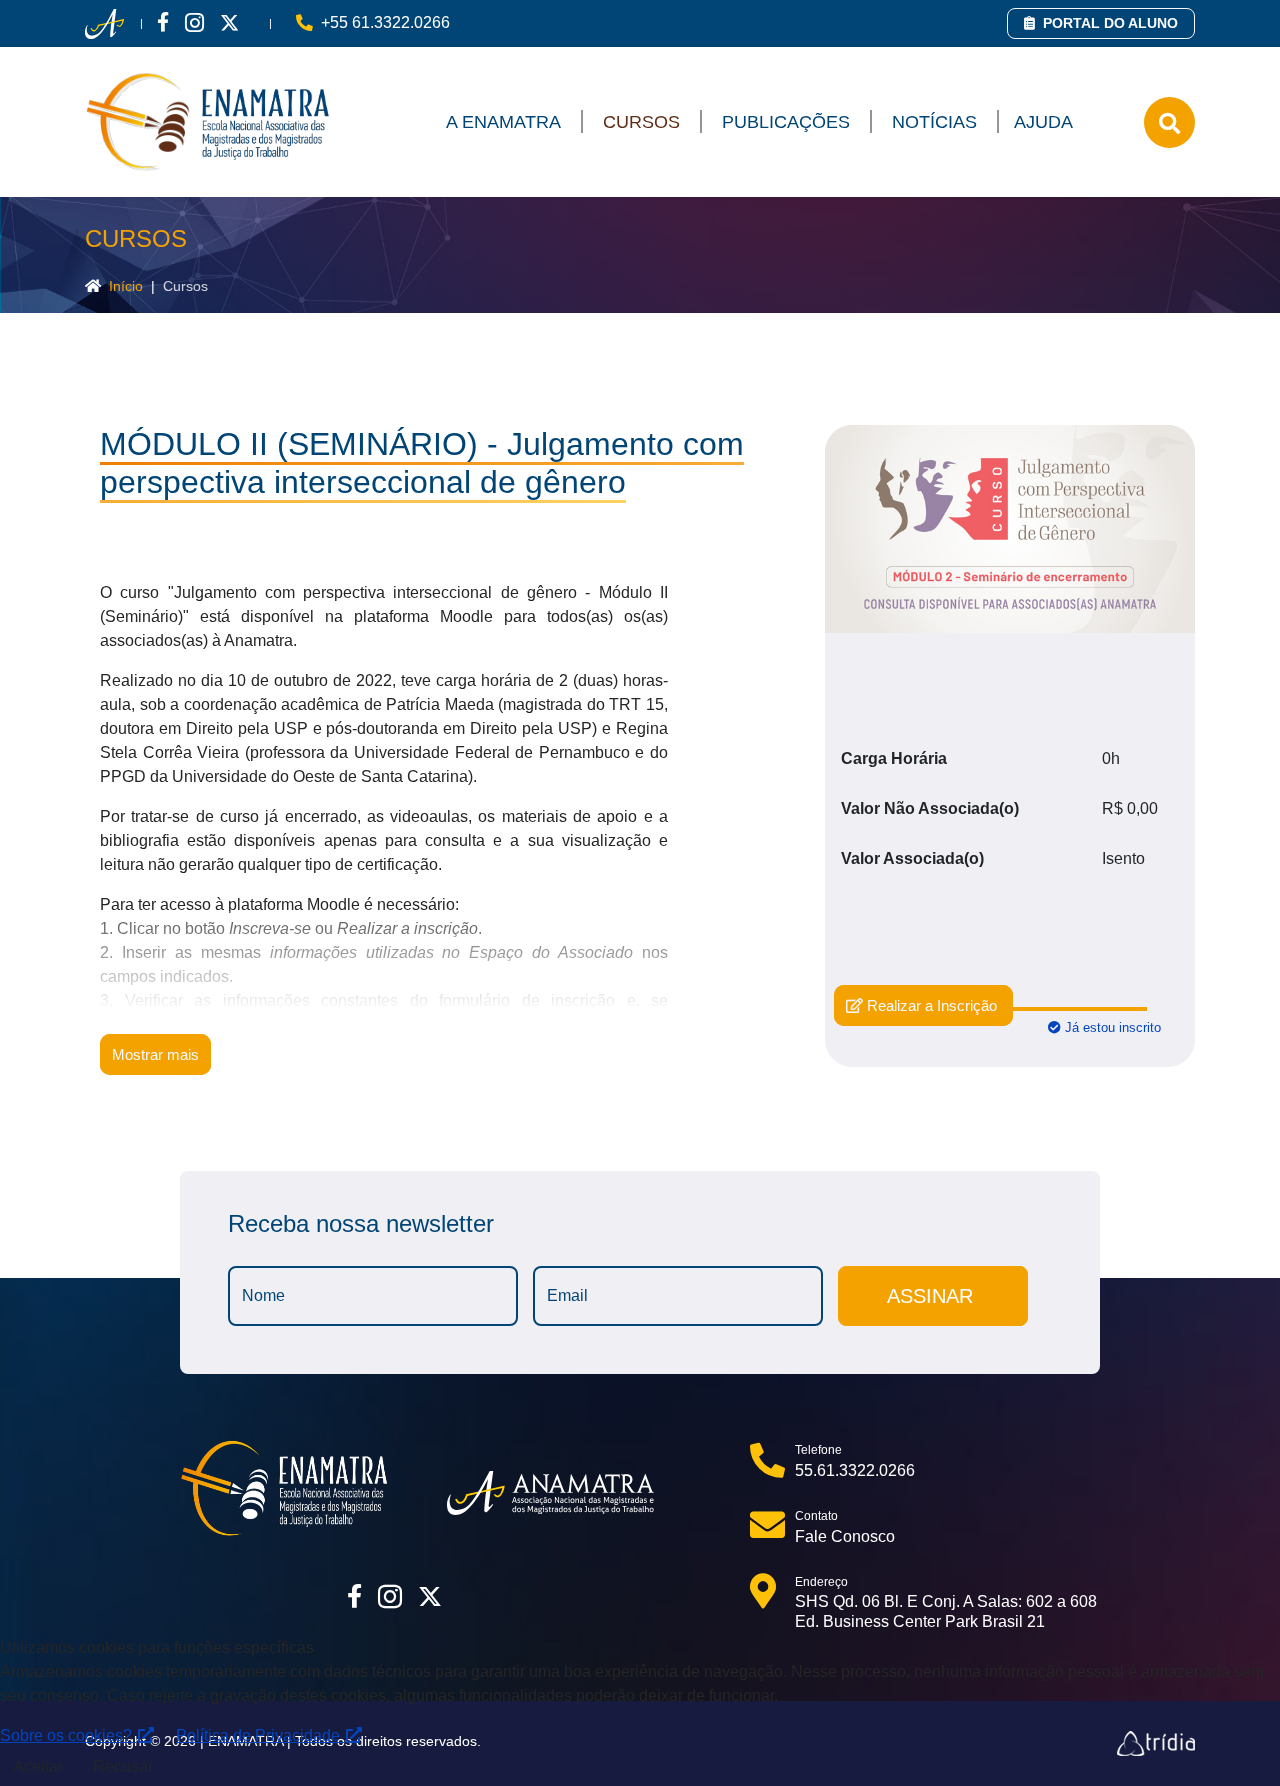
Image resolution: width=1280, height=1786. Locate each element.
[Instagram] (194, 22)
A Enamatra (503, 122)
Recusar (123, 1766)
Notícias (934, 122)
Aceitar (38, 1766)
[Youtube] (255, 22)
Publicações (786, 122)
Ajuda (1043, 122)
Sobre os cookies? (68, 1735)
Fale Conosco (845, 1536)
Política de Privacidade (260, 1735)
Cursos (641, 122)
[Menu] (1169, 122)
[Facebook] (163, 22)
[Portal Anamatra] (104, 24)
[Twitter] (229, 22)
